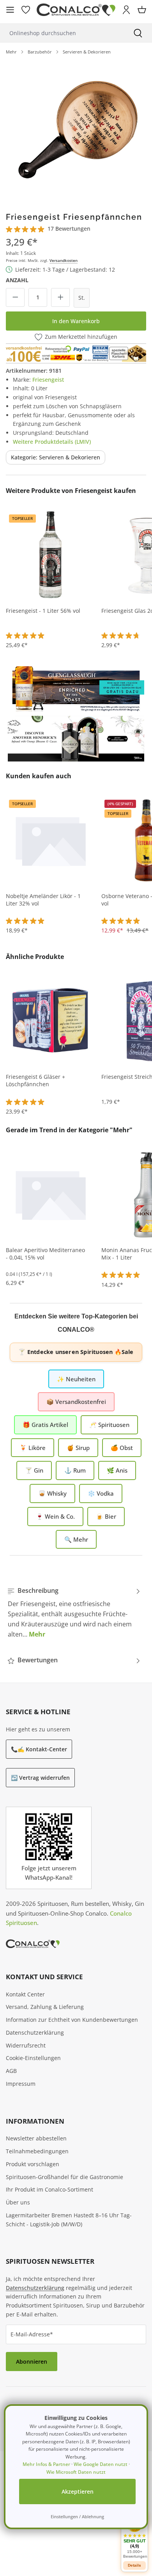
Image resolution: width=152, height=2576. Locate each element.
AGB (11, 2071)
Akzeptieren (78, 2491)
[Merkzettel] (26, 10)
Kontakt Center (25, 1994)
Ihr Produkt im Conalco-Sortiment (49, 2189)
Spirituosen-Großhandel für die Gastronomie (65, 2177)
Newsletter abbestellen (36, 2138)
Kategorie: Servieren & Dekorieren (56, 457)
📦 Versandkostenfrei (76, 1402)
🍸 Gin (34, 1470)
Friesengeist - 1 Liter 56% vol (43, 611)
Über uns (18, 2202)
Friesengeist (48, 380)
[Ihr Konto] (126, 10)
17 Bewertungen (69, 229)
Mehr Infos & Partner (46, 2464)
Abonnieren (32, 2362)
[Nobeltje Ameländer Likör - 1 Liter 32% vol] (51, 840)
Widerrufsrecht (26, 2045)
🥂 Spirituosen (109, 1425)
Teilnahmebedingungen (37, 2151)
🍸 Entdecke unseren (76, 1352)
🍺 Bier (106, 1516)
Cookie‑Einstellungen (33, 2058)
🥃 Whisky (52, 1493)
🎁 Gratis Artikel (45, 1425)
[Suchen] (138, 33)
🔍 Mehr (76, 1539)
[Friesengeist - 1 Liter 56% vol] (51, 555)
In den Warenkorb (76, 321)
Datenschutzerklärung (35, 2033)
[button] (134, 2536)
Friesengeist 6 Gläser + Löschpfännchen (35, 1081)
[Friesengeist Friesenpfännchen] (76, 130)
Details (134, 2565)
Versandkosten (64, 260)
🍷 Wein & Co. (55, 1516)
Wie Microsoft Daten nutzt (76, 2472)
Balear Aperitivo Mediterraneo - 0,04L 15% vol (45, 1254)
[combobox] (62, 33)
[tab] (74, 1612)
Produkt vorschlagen (33, 2164)
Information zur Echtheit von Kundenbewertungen (72, 2020)
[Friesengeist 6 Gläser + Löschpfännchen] (51, 1021)
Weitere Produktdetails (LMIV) (52, 442)
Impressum (21, 2084)
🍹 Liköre (33, 1448)
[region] (76, 130)
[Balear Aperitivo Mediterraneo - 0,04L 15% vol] (51, 1194)
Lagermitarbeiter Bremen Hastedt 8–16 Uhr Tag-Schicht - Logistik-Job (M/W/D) (69, 2220)
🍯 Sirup (78, 1448)
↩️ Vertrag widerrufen (40, 1778)
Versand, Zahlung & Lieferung (45, 2007)
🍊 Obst (122, 1448)
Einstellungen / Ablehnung (77, 2516)
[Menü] (10, 10)
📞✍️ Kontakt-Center (39, 1749)
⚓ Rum (75, 1470)
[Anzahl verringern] (15, 297)
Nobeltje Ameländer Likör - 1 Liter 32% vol (43, 900)
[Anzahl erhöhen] (60, 297)
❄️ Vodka (101, 1493)
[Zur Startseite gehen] (76, 10)
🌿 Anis (117, 1470)
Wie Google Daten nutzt (101, 2464)
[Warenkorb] (142, 10)
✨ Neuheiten (76, 1379)
